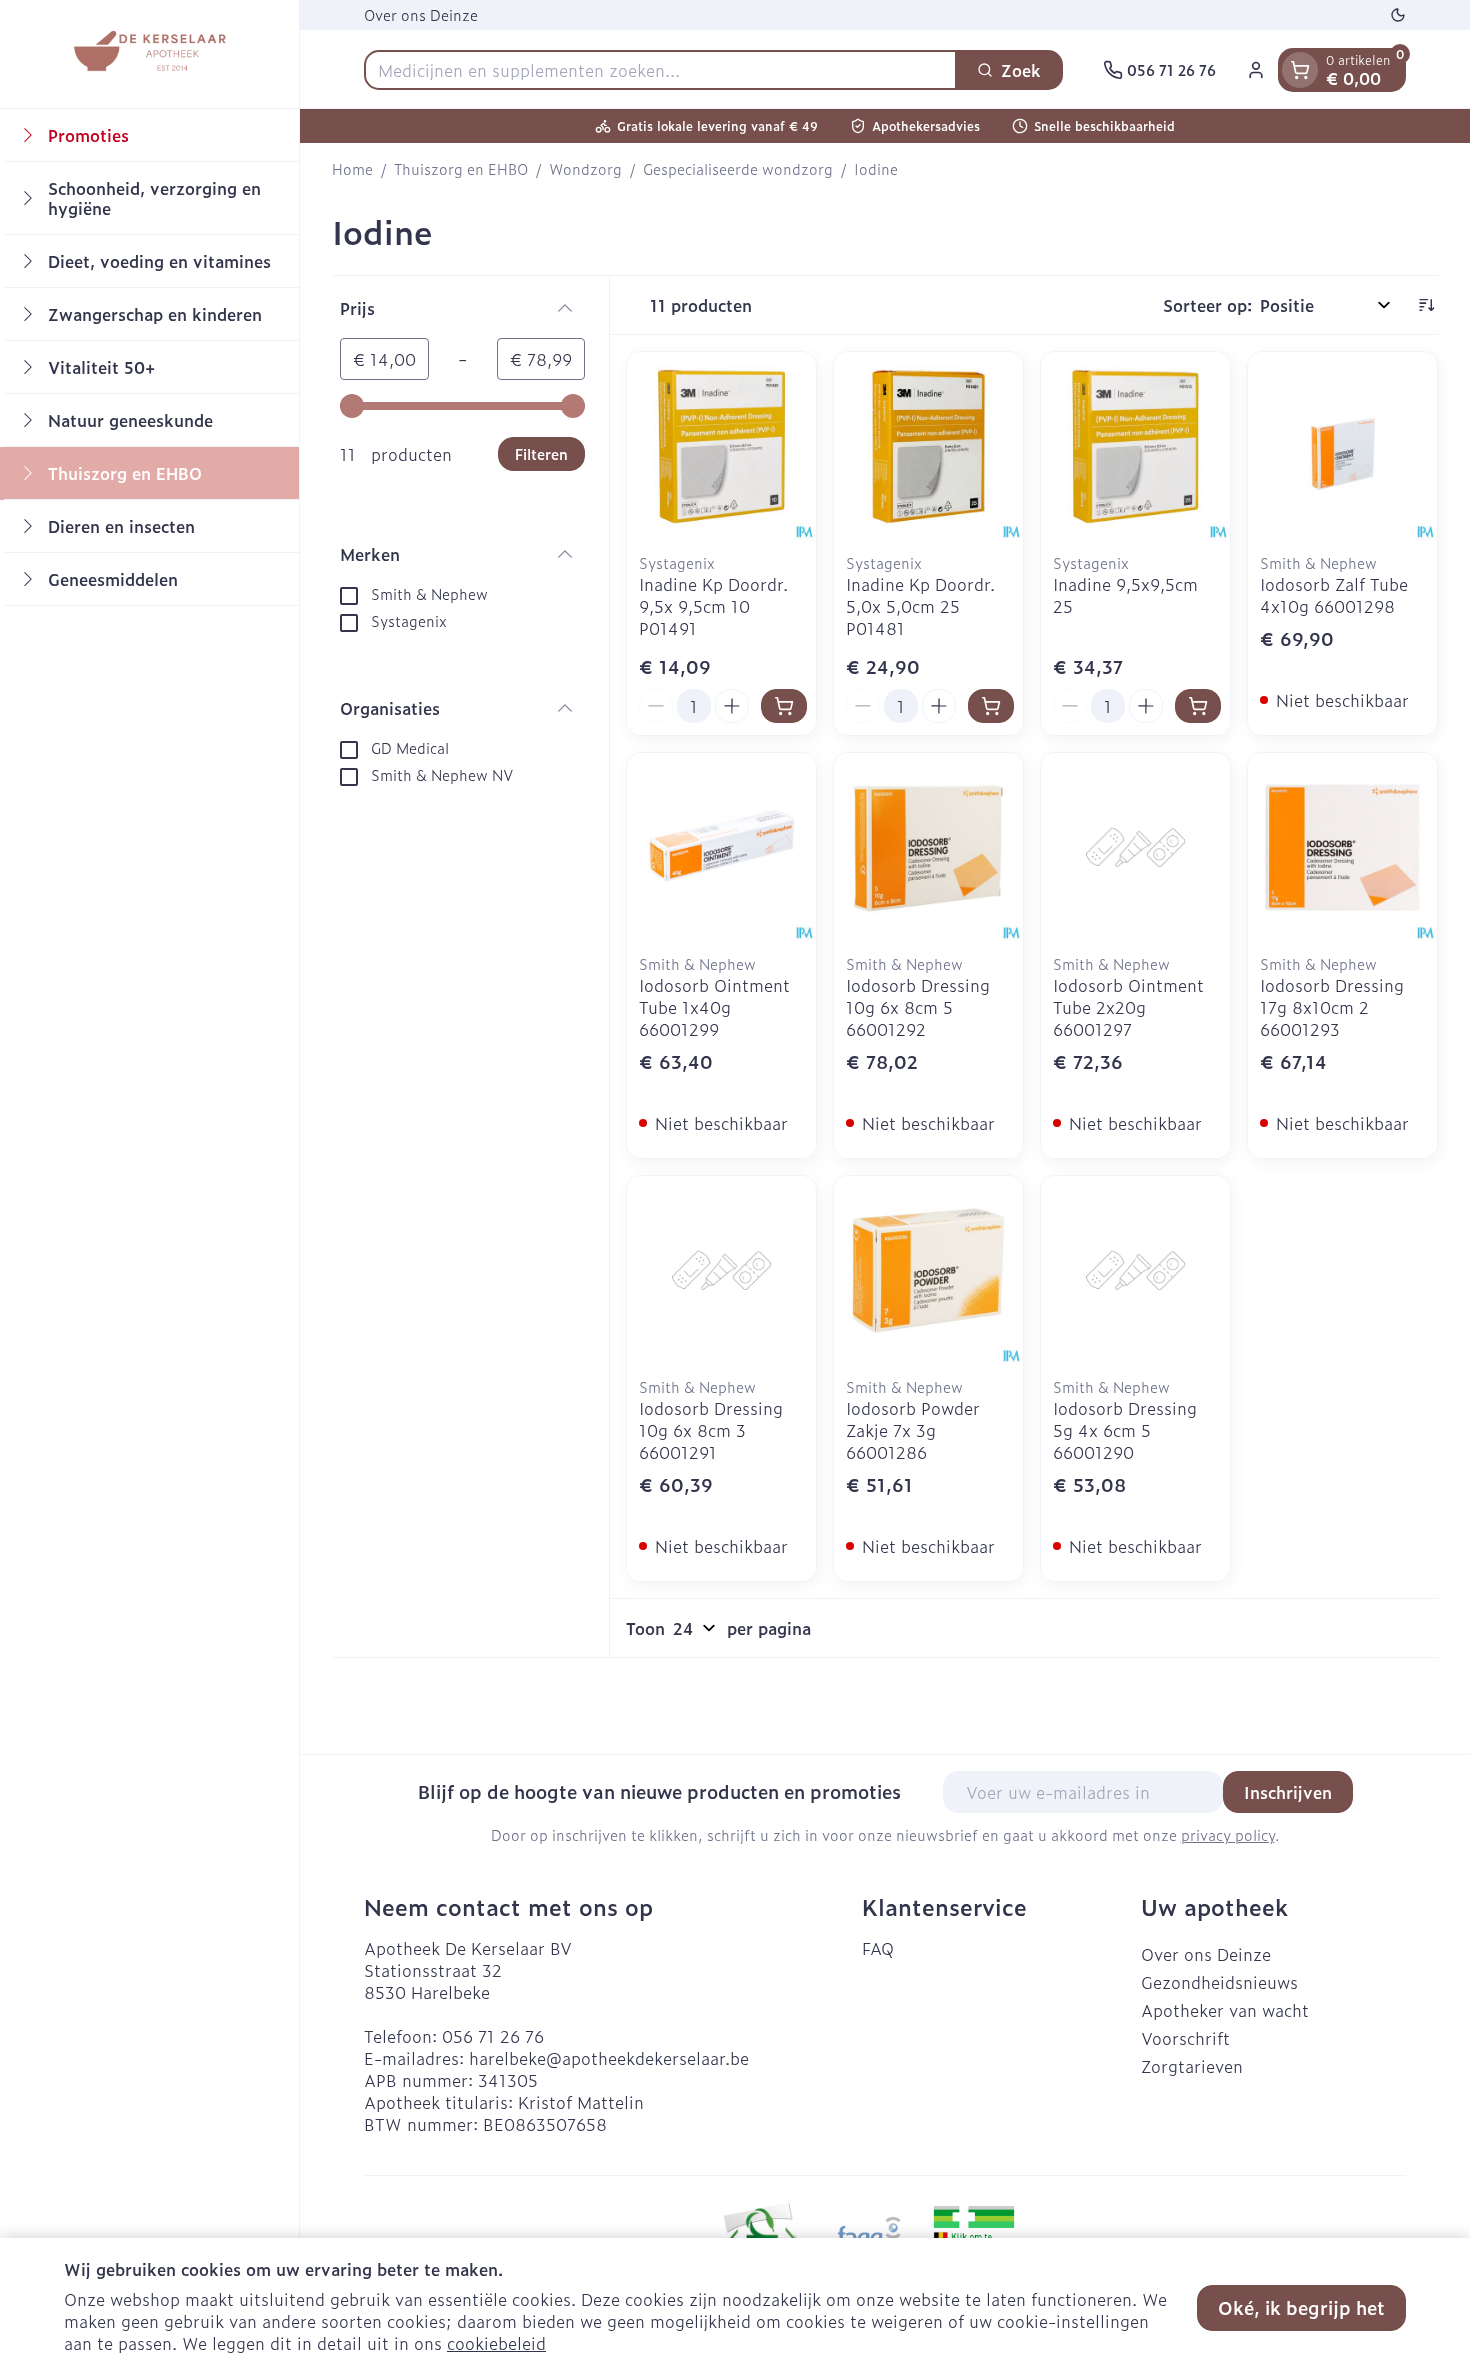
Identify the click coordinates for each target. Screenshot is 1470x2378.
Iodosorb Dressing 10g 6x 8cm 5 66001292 (918, 1007)
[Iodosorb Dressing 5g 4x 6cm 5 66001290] (1135, 1270)
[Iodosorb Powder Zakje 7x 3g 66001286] (928, 1270)
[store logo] (149, 54)
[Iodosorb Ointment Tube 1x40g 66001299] (721, 847)
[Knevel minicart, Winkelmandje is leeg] (1300, 70)
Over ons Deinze (421, 14)
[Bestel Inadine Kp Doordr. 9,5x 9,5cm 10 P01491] (784, 706)
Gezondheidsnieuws (1219, 1982)
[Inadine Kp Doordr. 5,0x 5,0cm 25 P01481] (928, 446)
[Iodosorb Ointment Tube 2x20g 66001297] (1135, 847)
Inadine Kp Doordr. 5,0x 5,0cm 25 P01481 (920, 606)
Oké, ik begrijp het (1301, 2307)
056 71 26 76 (493, 2036)
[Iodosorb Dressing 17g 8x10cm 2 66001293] (1342, 847)
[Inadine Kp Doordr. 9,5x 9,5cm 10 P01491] (721, 446)
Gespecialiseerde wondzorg (738, 169)
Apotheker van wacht (1225, 2010)
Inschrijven (1288, 1792)
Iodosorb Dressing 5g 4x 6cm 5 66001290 (1125, 1430)
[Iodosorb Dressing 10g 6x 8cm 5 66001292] (928, 847)
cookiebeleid (496, 2343)
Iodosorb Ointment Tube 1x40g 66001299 (714, 1007)
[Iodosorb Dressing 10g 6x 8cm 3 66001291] (721, 1270)
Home (352, 169)
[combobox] (660, 70)
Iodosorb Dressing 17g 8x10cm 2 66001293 (1332, 1007)
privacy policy (1228, 1834)
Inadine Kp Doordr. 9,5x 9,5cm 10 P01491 (713, 606)
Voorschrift (1185, 2038)
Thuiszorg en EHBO (461, 169)
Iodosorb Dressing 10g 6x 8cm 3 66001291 (711, 1430)
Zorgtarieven (1192, 2066)
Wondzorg (585, 169)
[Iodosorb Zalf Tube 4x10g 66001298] (1342, 446)
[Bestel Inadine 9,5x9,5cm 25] (1198, 706)
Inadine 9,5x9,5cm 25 (1125, 595)
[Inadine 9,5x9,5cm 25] (1135, 446)
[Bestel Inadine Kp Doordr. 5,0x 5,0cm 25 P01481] (991, 706)
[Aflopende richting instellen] (1426, 305)
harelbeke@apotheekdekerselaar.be (609, 2058)
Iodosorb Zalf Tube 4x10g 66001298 (1334, 595)
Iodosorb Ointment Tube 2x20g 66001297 (1128, 1007)
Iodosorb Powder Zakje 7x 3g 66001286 (913, 1430)
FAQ (878, 1948)
